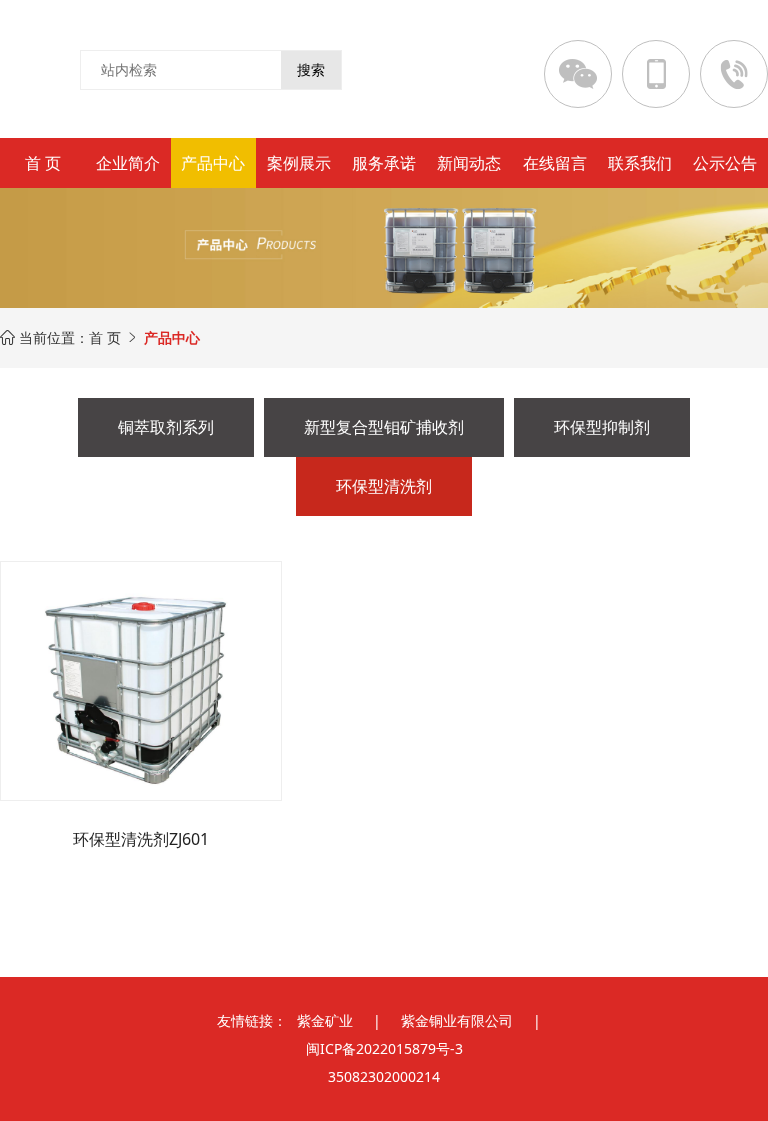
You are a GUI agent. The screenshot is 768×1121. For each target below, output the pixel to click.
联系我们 (640, 163)
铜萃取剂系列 (166, 427)
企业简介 (128, 163)
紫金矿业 (325, 1020)
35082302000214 (384, 1076)
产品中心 (213, 163)
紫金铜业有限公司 (457, 1020)
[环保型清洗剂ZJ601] (141, 681)
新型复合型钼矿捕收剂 (384, 427)
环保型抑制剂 (602, 427)
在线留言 (555, 163)
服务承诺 (384, 163)
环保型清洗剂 (384, 486)
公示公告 (725, 163)
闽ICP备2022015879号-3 (384, 1048)
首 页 (43, 163)
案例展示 (299, 163)
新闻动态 (469, 163)
